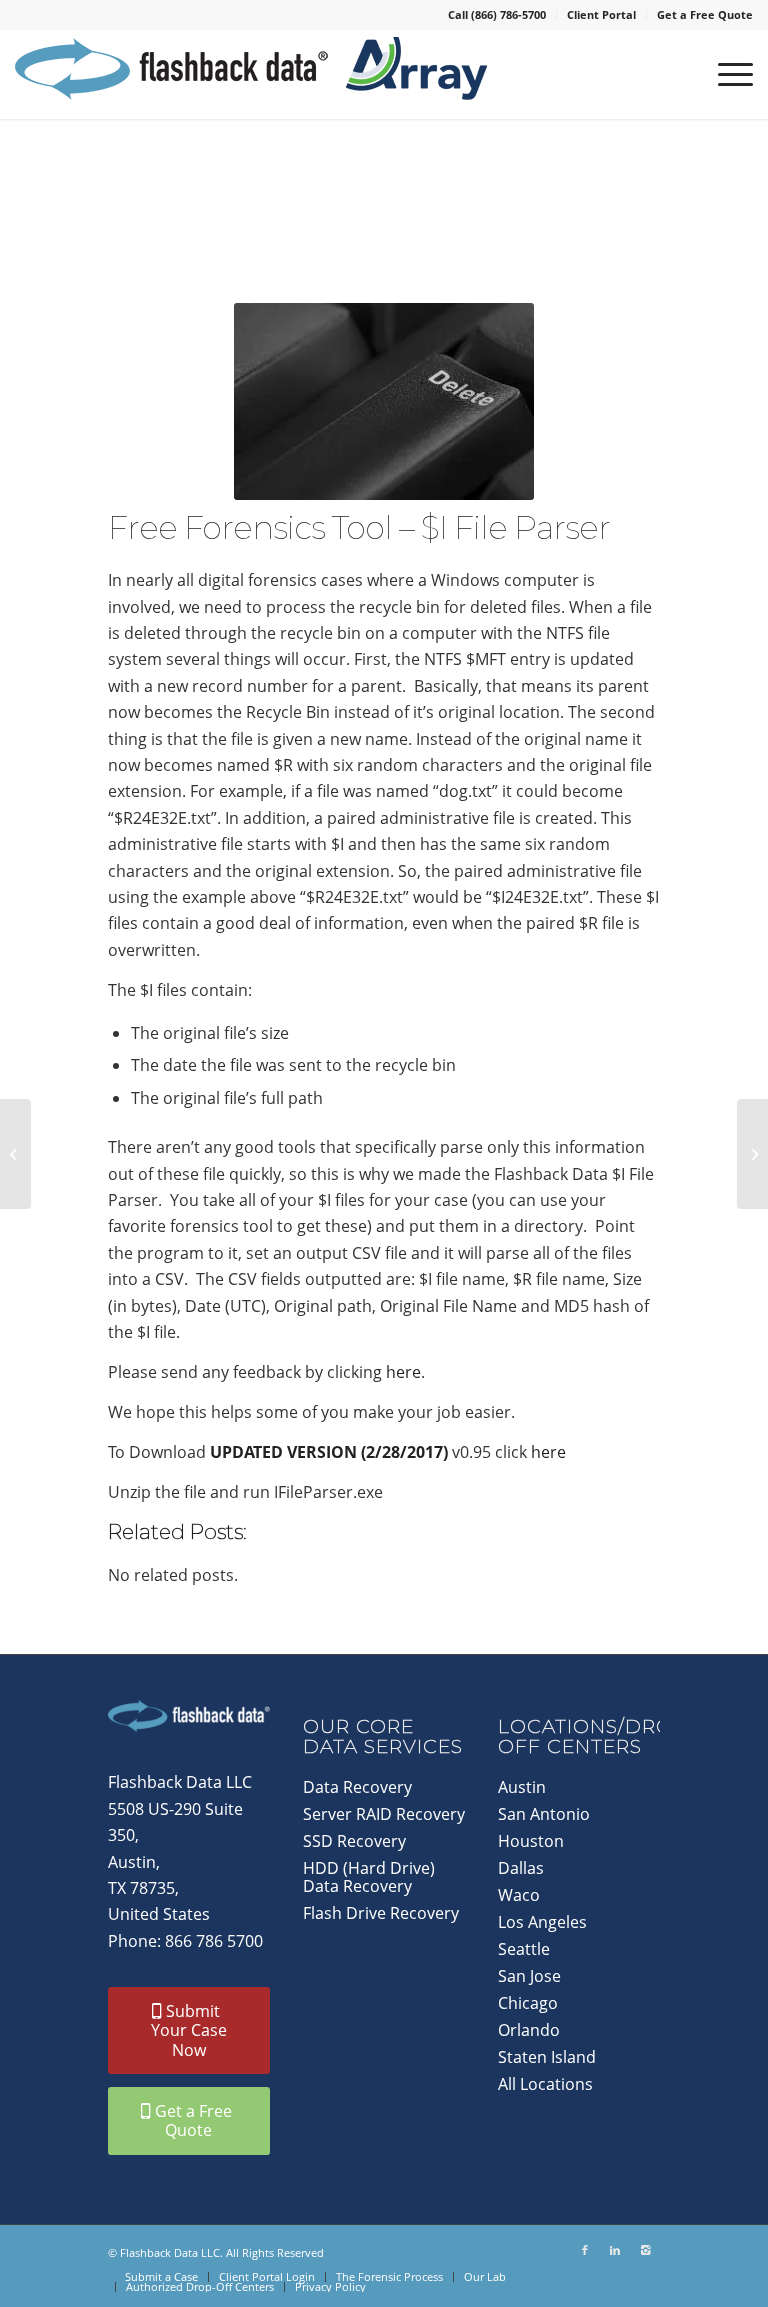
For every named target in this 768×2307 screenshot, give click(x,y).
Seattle (524, 1949)
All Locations (545, 2084)
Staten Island (547, 2057)
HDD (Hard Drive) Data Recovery (369, 1877)
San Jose (529, 1976)
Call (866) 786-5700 (497, 14)
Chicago (528, 2003)
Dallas (521, 1868)
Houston (531, 1841)
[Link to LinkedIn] (615, 2250)
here (403, 1372)
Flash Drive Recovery (381, 1913)
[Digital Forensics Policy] (15, 1154)
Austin (522, 1787)
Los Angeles (542, 1922)
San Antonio (544, 1814)
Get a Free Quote (705, 14)
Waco (519, 1895)
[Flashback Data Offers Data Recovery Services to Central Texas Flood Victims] (752, 1154)
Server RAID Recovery (384, 1814)
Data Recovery (357, 1787)
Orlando (529, 2030)
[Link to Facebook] (585, 2250)
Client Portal (601, 14)
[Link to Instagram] (645, 2250)
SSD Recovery (354, 1841)
